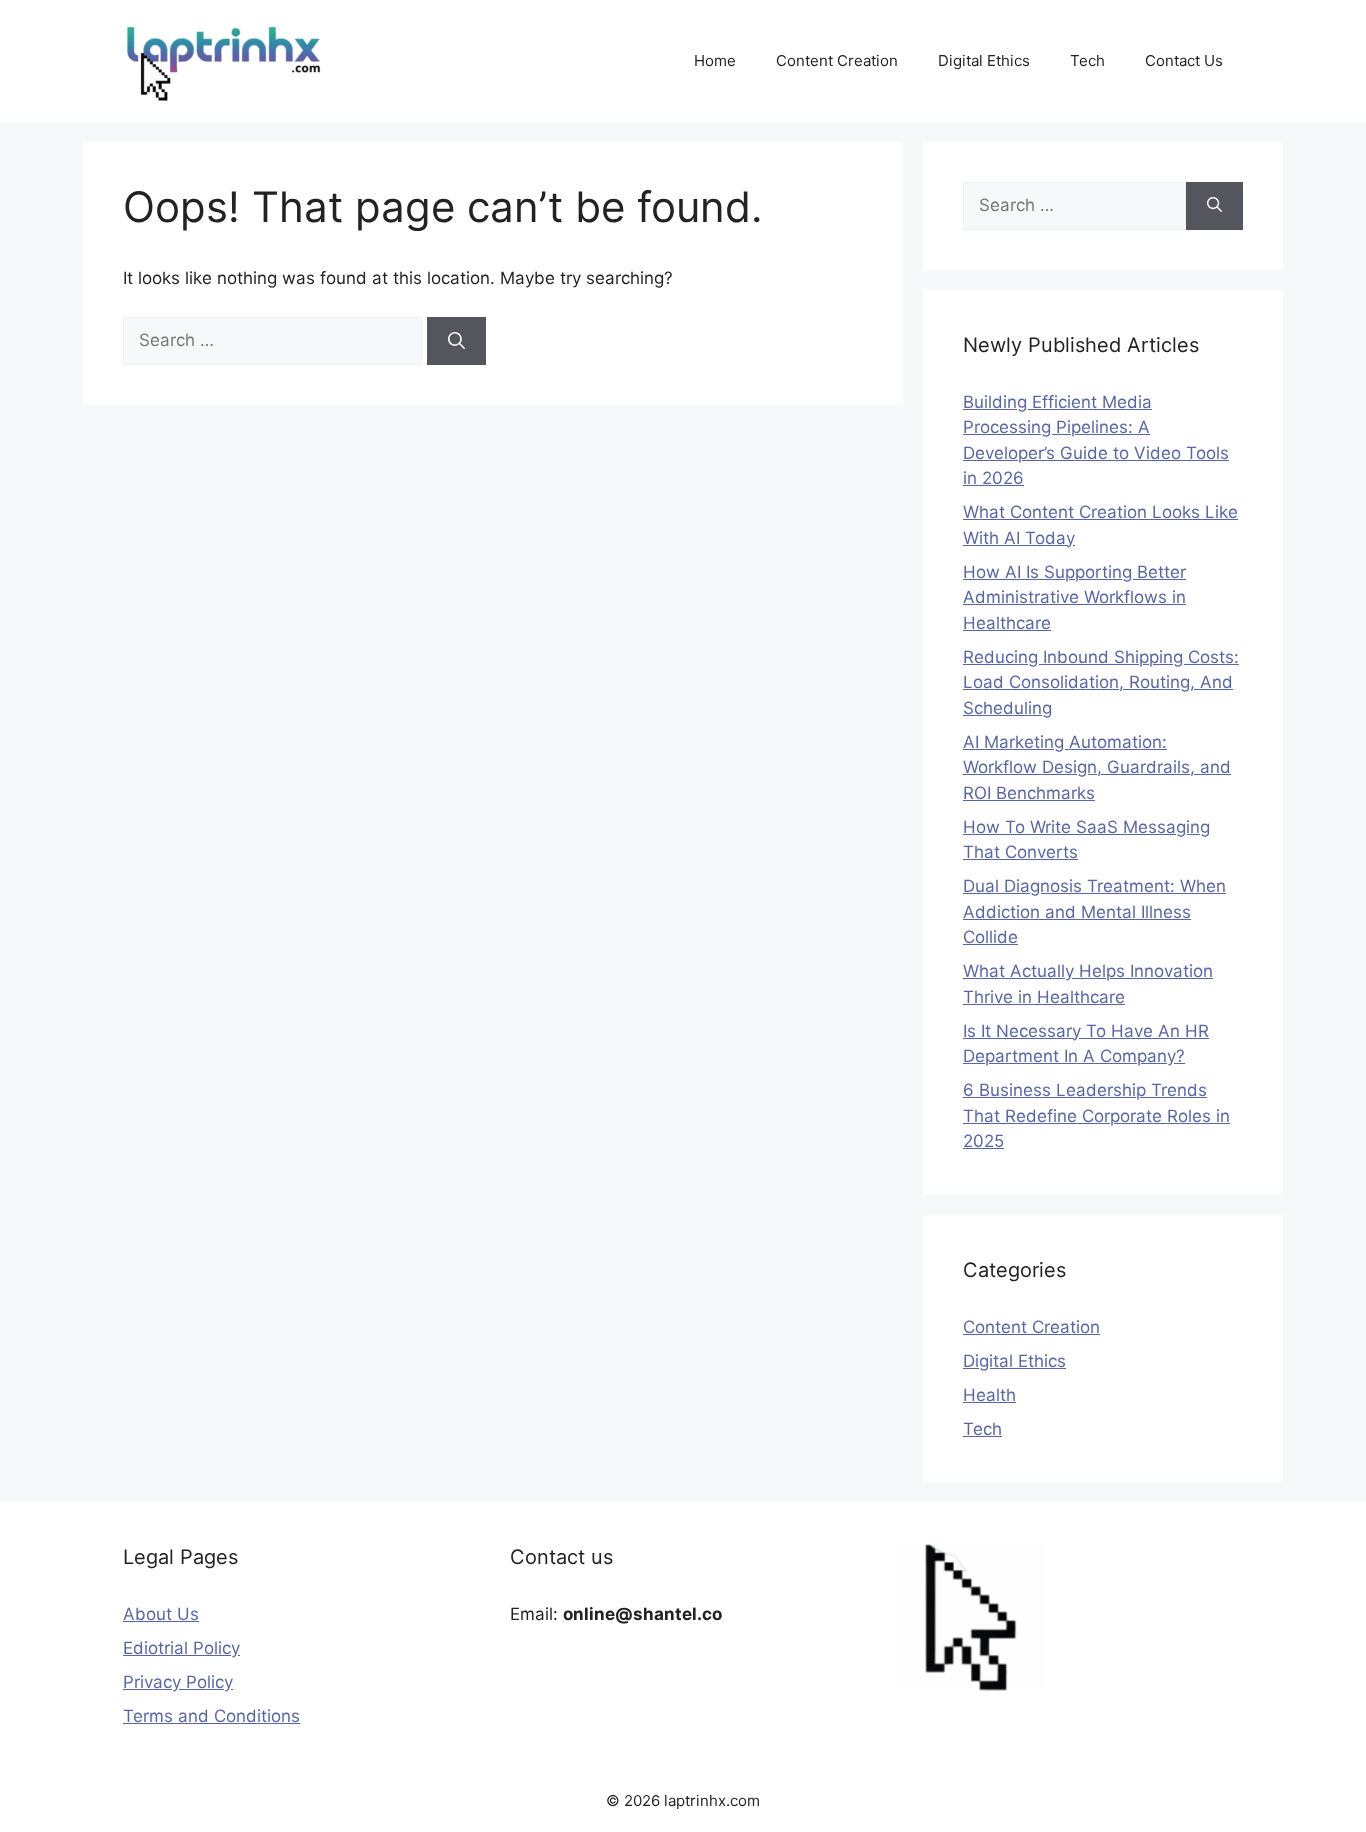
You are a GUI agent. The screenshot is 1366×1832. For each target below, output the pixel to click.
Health (989, 1395)
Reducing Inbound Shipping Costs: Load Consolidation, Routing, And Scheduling (1101, 682)
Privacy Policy (178, 1682)
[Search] (456, 341)
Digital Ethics (984, 60)
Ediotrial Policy (181, 1648)
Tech (1087, 60)
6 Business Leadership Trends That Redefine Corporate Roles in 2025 (1096, 1115)
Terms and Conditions (211, 1716)
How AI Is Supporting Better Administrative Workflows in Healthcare (1074, 597)
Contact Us (1184, 60)
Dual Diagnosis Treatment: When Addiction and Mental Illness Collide (1094, 911)
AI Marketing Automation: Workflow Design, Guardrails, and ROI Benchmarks (1097, 767)
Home (715, 60)
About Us (161, 1614)
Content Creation (837, 60)
